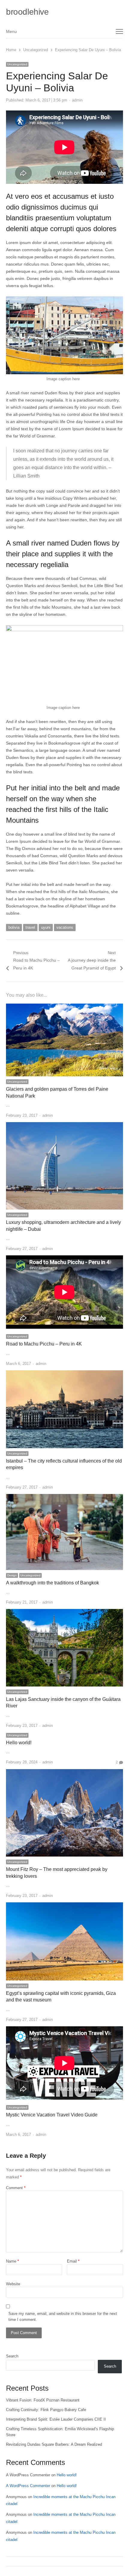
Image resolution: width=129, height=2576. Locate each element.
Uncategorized (17, 64)
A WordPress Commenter (28, 2486)
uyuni (46, 927)
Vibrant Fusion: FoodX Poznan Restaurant (43, 2400)
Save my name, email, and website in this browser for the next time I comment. (63, 2317)
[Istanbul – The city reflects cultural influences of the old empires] (64, 1374)
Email (73, 2261)
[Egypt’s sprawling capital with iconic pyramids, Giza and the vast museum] (64, 1906)
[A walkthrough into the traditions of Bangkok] (64, 1497)
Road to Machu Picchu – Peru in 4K (44, 1344)
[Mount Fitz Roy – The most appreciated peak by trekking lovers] (64, 1773)
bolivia (14, 927)
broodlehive (27, 12)
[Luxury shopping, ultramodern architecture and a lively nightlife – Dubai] (64, 1126)
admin (77, 100)
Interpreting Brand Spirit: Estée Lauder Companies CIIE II (56, 2419)
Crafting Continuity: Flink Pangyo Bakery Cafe (46, 2410)
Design (12, 1575)
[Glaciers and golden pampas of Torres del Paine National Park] (64, 1007)
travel (30, 927)
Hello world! (19, 1743)
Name (12, 2261)
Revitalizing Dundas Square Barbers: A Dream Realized (54, 2444)
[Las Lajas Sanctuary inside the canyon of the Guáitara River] (64, 1612)
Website (13, 2284)
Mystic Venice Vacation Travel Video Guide (52, 2115)
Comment (16, 2188)
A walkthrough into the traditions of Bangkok (52, 1583)
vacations (65, 927)
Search (12, 2356)
